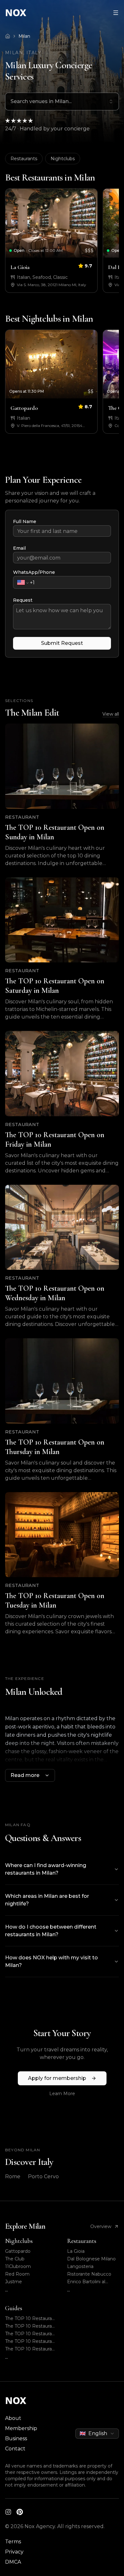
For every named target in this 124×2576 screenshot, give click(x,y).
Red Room (17, 2274)
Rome (13, 2176)
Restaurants (24, 159)
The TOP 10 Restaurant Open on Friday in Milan (31, 2334)
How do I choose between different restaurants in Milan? (51, 1931)
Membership (21, 2428)
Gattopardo (18, 2251)
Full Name (25, 521)
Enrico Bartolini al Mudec (86, 2282)
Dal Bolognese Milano (91, 2259)
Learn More (62, 2094)
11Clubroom (18, 2266)
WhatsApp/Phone (34, 572)
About (13, 2418)
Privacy (14, 2552)
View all (111, 714)
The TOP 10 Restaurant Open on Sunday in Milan (31, 2319)
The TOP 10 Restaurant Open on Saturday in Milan (31, 2326)
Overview (101, 2226)
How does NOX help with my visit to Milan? (52, 1961)
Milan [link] (24, 36)
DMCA (13, 2562)
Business (16, 2438)
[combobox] (62, 102)
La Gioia (76, 2251)
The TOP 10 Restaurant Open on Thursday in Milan (31, 2349)
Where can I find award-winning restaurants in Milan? (46, 1869)
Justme (14, 2282)
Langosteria (80, 2266)
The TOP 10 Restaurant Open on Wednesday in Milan (31, 2341)
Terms (13, 2542)
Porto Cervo (43, 2176)
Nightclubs (63, 159)
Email (19, 548)
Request (23, 600)
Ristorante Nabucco (89, 2274)
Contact (15, 2449)
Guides (14, 2308)
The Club (15, 2259)
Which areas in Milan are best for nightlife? (47, 1900)
